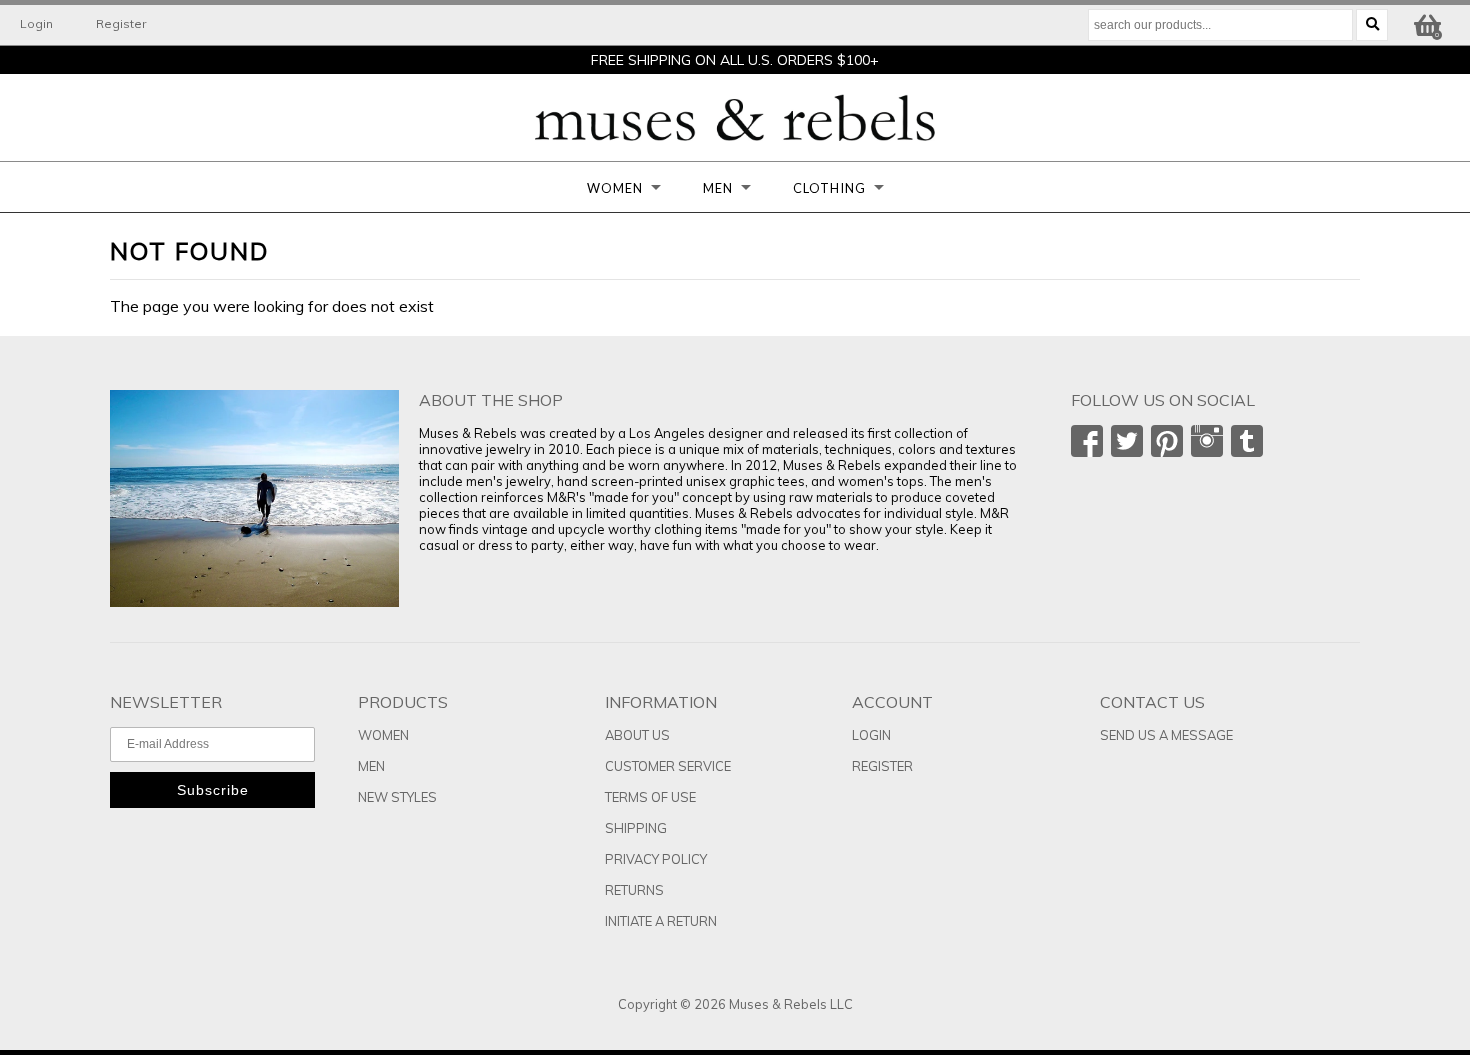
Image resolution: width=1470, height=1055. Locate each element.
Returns (634, 890)
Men (718, 188)
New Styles (397, 797)
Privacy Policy (656, 859)
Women (615, 188)
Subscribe (213, 790)
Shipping (636, 828)
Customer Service (668, 766)
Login (36, 23)
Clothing (829, 188)
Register (121, 23)
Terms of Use (650, 797)
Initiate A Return (661, 921)
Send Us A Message (1166, 735)
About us (637, 735)
